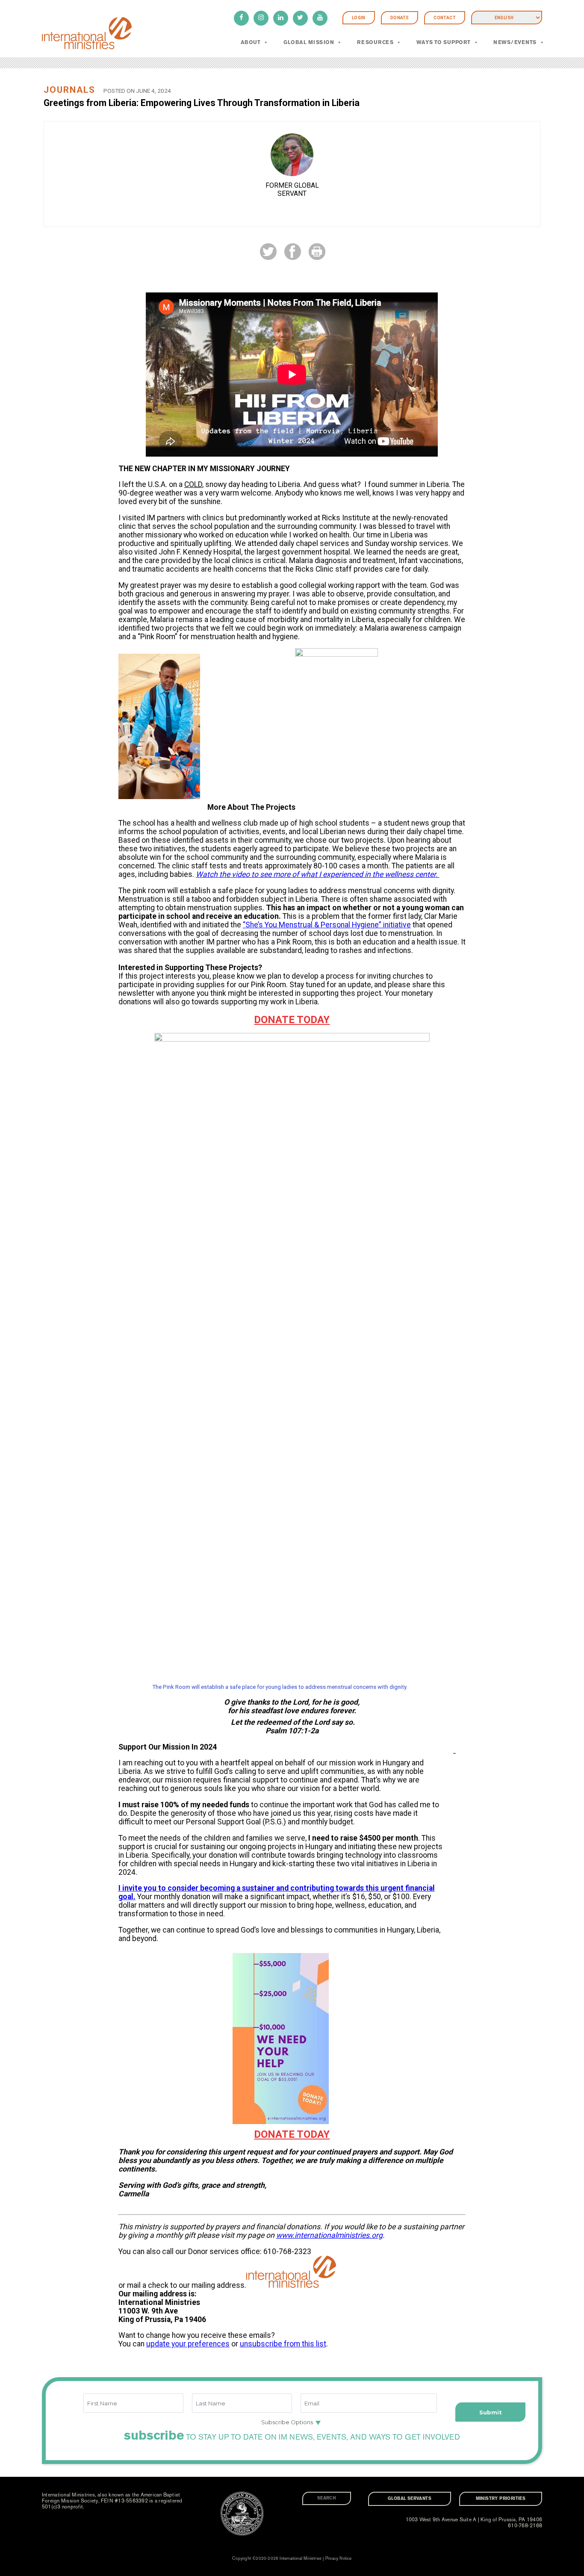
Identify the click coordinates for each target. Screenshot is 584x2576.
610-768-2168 (525, 2526)
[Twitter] (300, 18)
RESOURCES (375, 42)
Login (359, 18)
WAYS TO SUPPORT (444, 42)
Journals (69, 90)
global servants (410, 2499)
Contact (445, 18)
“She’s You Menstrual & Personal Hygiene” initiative (327, 925)
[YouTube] (320, 18)
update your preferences (188, 2344)
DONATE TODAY (292, 1020)
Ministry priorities (501, 2499)
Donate (400, 18)
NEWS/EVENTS (515, 42)
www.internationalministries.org (329, 2235)
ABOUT (251, 42)
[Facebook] (241, 18)
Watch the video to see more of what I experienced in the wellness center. (318, 874)
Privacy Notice (339, 2558)
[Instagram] (261, 18)
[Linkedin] (281, 18)
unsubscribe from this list (283, 2344)
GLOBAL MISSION (309, 42)
